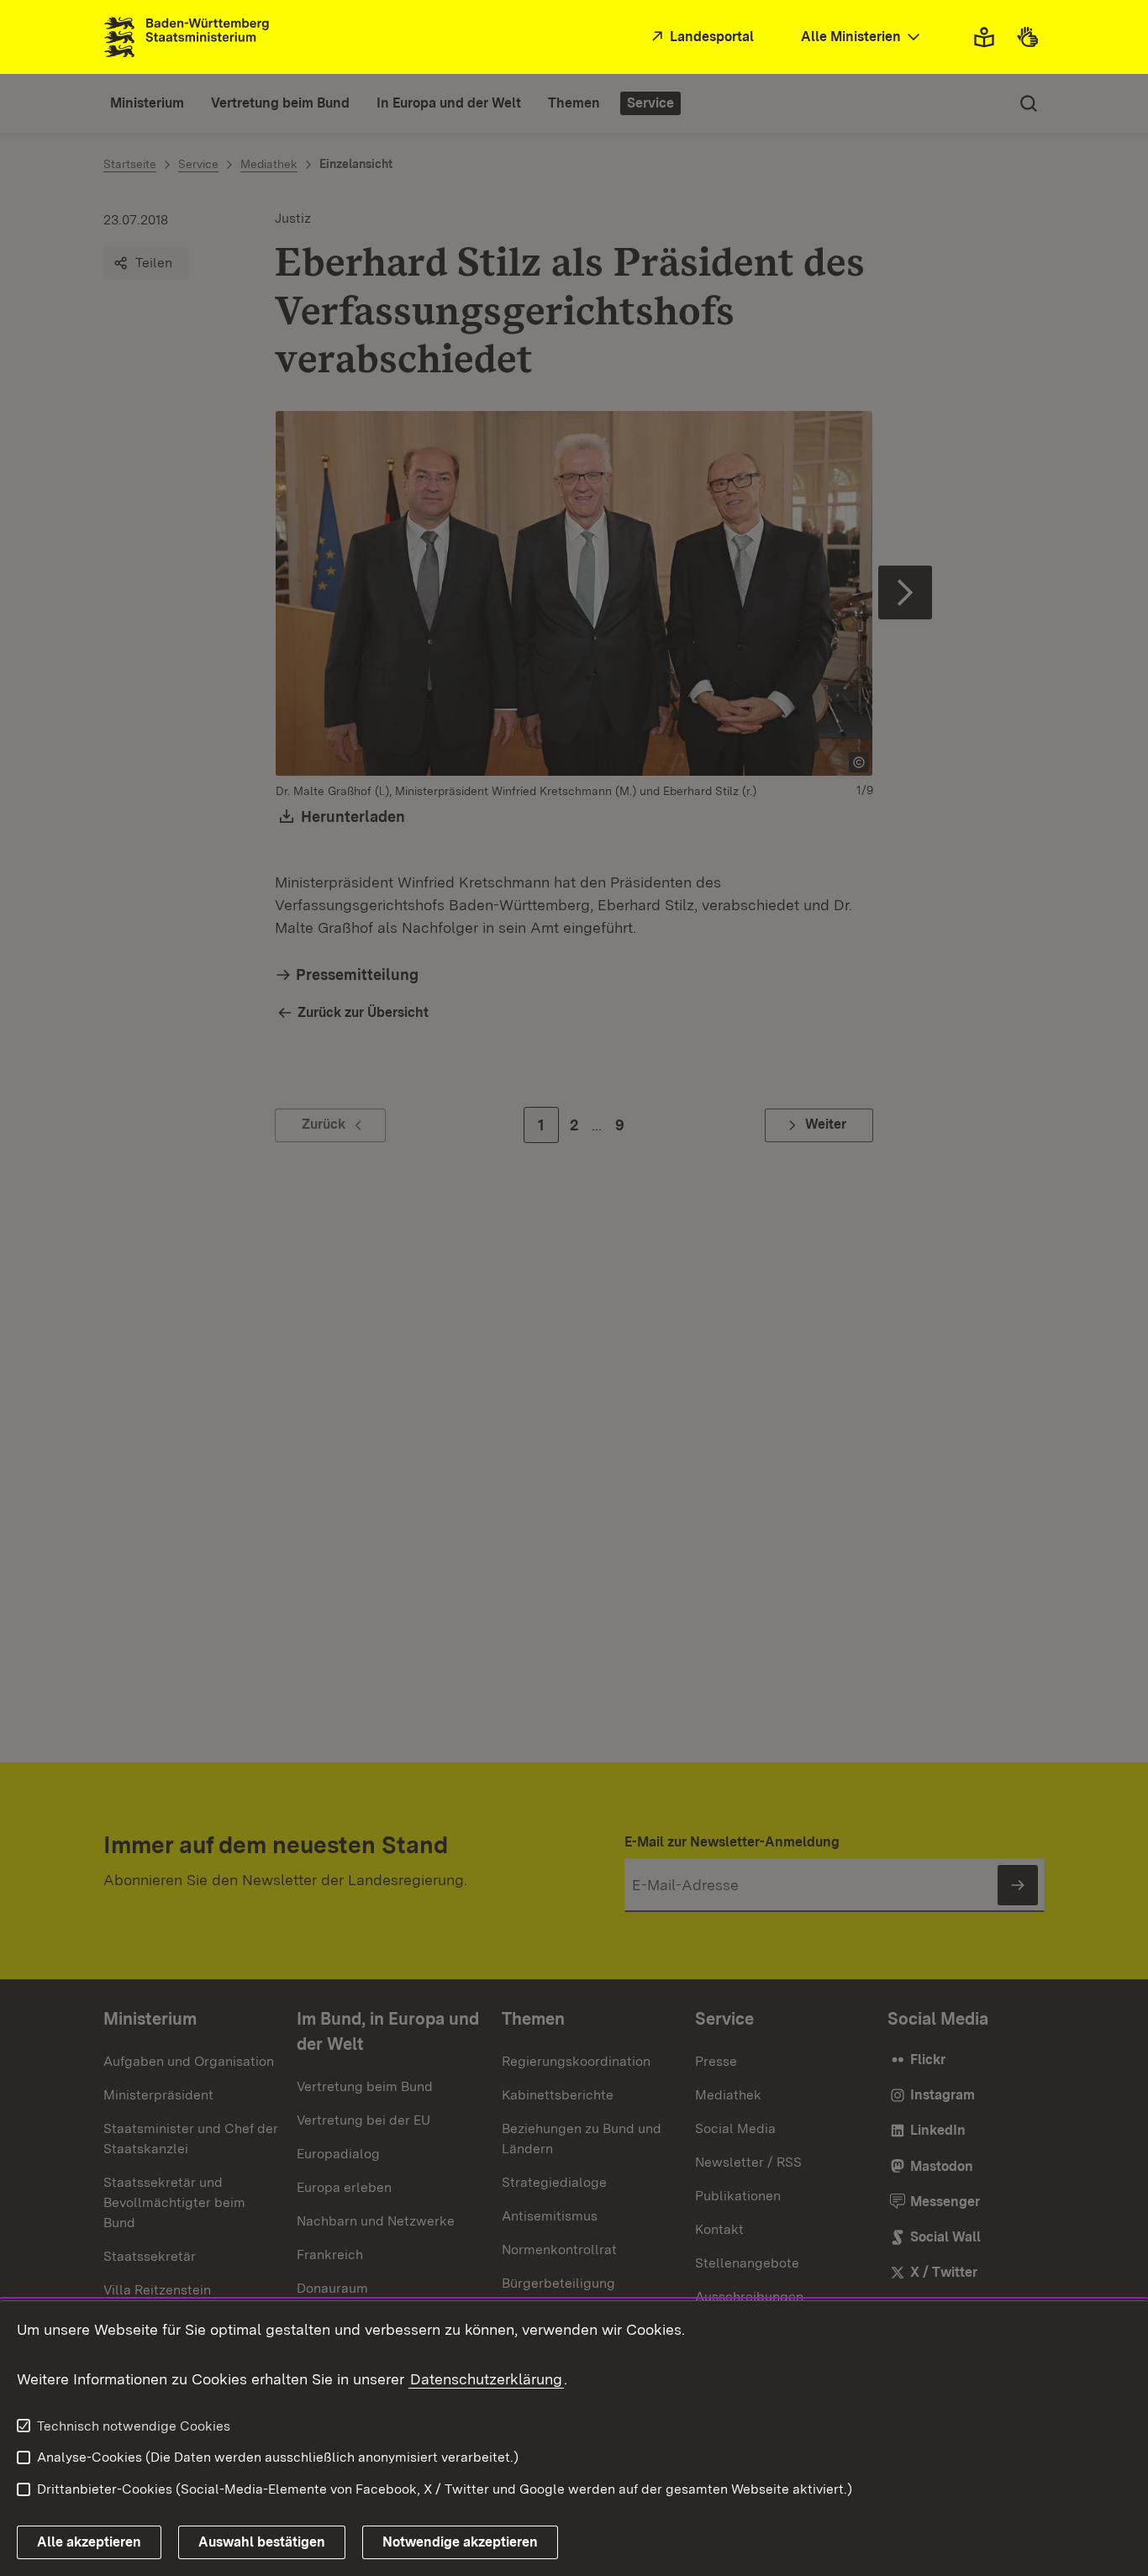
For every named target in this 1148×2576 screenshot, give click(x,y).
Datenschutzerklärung (486, 2379)
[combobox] (862, 37)
